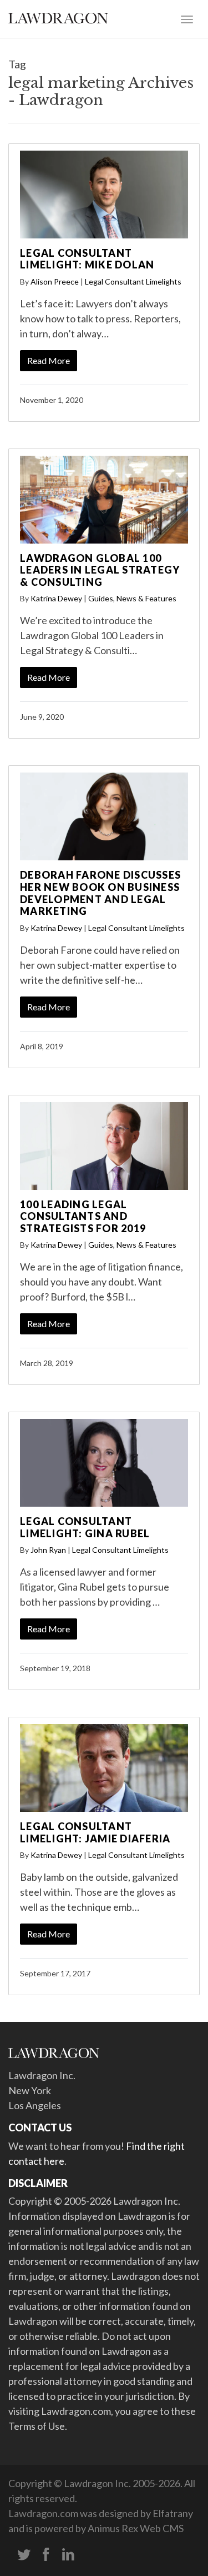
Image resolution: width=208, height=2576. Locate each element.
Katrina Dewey (56, 598)
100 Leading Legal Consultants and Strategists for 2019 (83, 1216)
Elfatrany (173, 2513)
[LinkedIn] (68, 2555)
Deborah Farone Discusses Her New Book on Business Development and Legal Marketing (100, 893)
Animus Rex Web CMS (136, 2528)
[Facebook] (46, 2555)
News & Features (146, 598)
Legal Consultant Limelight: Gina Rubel (85, 1527)
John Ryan (48, 1550)
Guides (101, 598)
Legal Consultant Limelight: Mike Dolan (87, 259)
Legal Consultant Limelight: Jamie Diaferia (95, 1832)
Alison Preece (55, 281)
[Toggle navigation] (187, 18)
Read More (49, 360)
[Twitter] (24, 2555)
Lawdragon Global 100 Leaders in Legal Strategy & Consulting (100, 570)
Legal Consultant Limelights (133, 281)
